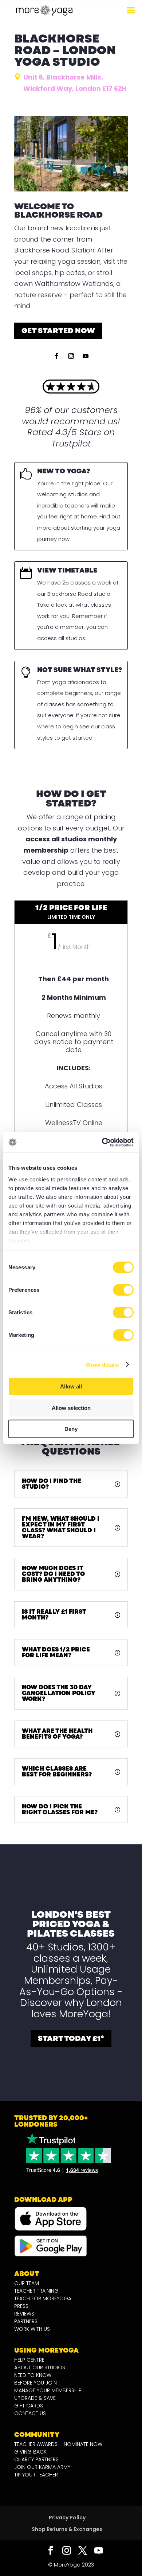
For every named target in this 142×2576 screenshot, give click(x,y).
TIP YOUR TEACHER (36, 2475)
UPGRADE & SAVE (35, 2398)
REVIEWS (24, 2314)
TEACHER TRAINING (36, 2291)
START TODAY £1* (71, 2039)
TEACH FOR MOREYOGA (43, 2298)
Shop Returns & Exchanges (67, 2529)
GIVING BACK (30, 2452)
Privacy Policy (67, 2518)
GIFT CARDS (29, 2406)
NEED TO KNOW (33, 2375)
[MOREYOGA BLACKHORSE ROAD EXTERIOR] (71, 189)
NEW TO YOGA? (64, 471)
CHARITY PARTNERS (36, 2459)
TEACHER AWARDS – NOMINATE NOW (58, 2444)
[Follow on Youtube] (86, 356)
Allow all (71, 1386)
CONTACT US (30, 2413)
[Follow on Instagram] (71, 356)
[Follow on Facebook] (56, 356)
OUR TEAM (27, 2283)
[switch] (123, 1290)
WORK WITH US (32, 2329)
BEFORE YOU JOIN (35, 2383)
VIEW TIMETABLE (67, 570)
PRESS (21, 2306)
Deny (71, 1429)
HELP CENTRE (29, 2360)
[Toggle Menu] (131, 10)
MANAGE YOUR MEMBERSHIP (48, 2390)
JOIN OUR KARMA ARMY (42, 2467)
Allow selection (71, 1408)
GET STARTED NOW (58, 331)
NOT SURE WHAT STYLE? (80, 670)
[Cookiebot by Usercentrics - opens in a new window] (102, 1142)
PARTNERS (26, 2321)
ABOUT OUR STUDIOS (40, 2367)
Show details (102, 1364)
